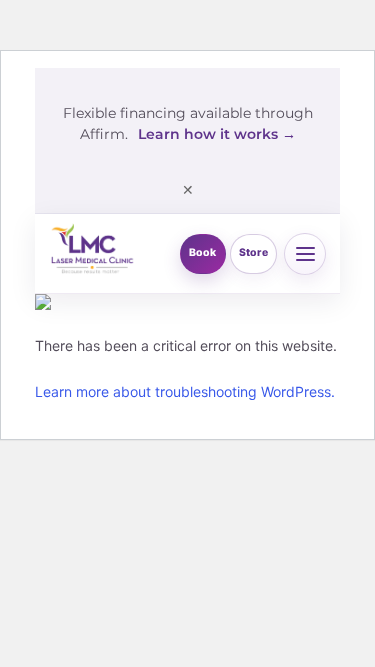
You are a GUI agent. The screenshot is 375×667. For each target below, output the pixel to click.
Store (253, 252)
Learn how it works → (217, 134)
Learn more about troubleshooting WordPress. (185, 391)
